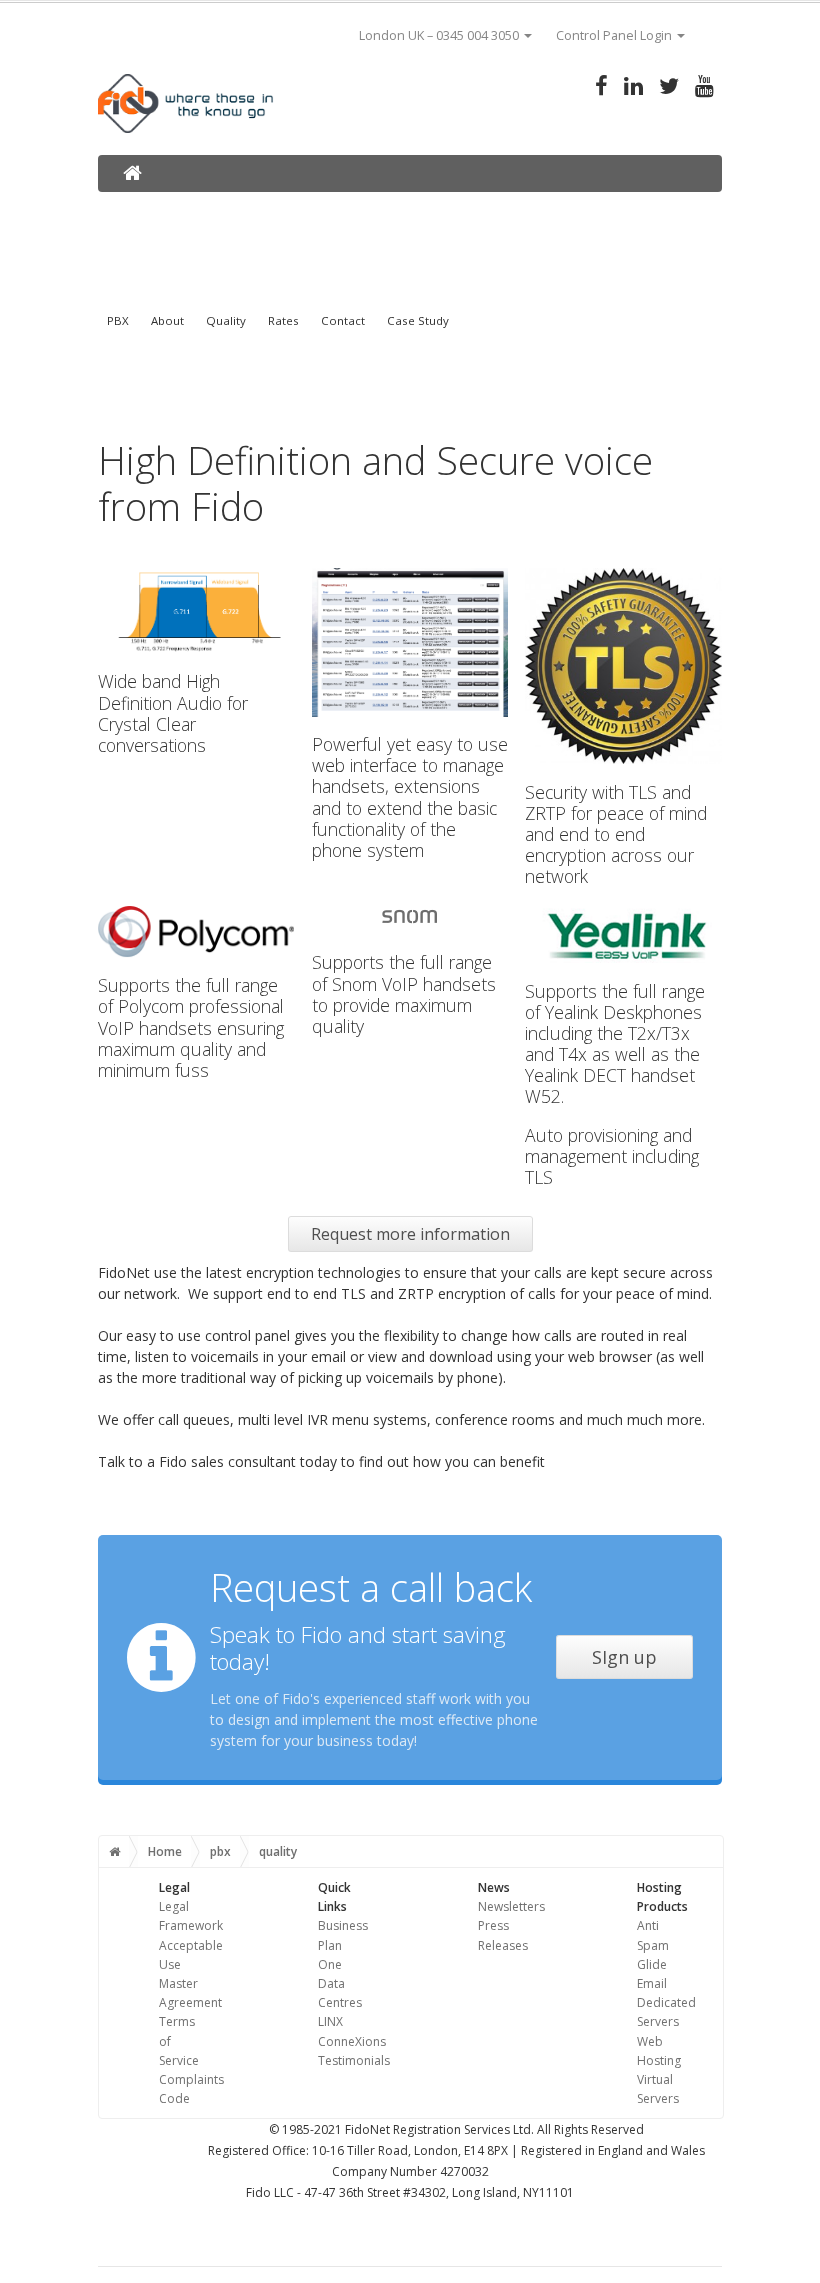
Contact (343, 320)
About (167, 320)
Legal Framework (191, 1916)
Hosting (337, 208)
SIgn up (624, 1657)
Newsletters (511, 1906)
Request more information (410, 1234)
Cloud (236, 208)
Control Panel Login (614, 35)
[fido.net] (132, 172)
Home (165, 1851)
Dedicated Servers (666, 2012)
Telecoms (563, 208)
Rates (283, 320)
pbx (220, 1851)
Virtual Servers (658, 2089)
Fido (667, 208)
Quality (226, 320)
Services (447, 208)
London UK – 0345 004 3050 (439, 35)
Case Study (418, 320)
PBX (118, 320)
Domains (147, 208)
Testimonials (354, 2060)
